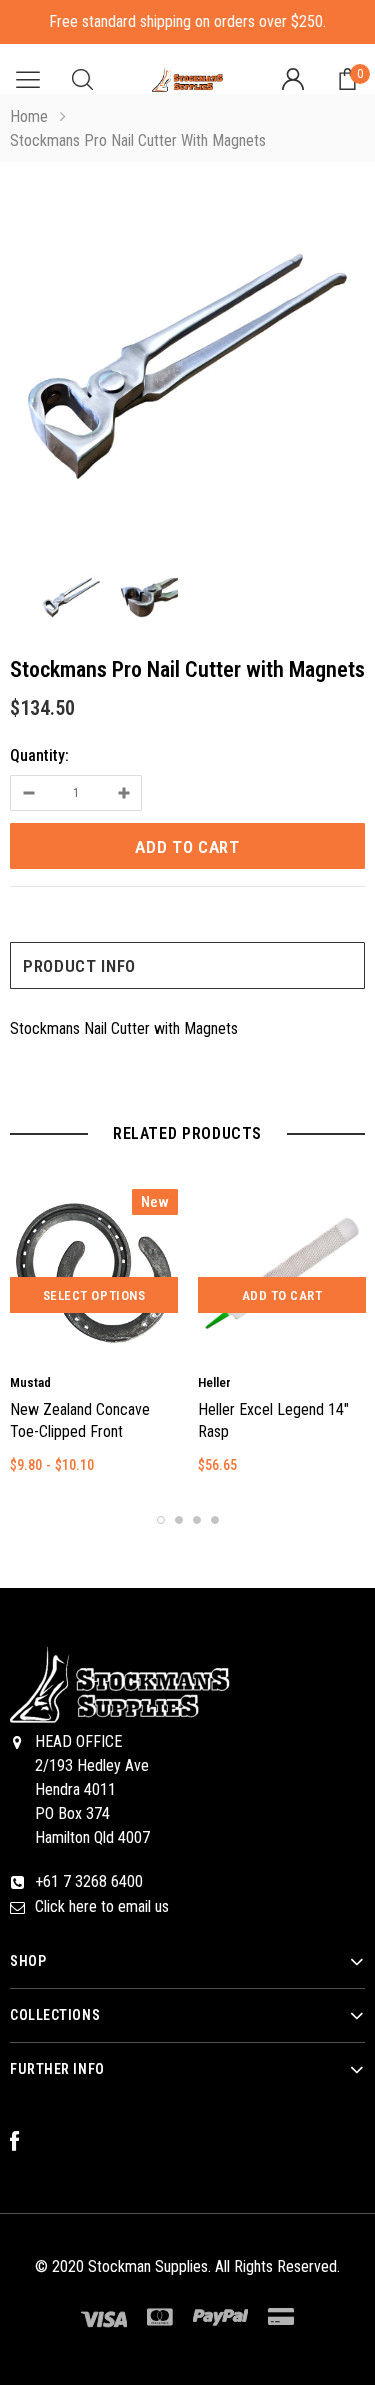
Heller (214, 1382)
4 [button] (215, 1520)
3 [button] (197, 1520)
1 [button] (161, 1520)
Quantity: (39, 755)
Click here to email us (102, 1906)
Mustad (30, 1382)
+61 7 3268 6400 (89, 1881)
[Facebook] (25, 2142)
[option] (187, 370)
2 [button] (179, 1520)
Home (29, 116)
